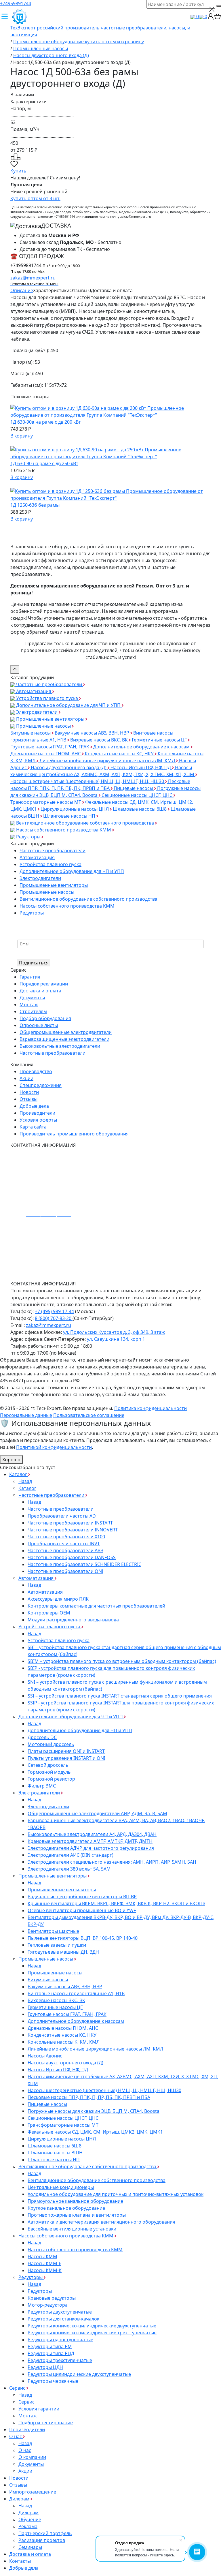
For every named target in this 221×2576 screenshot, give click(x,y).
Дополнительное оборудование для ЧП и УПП (68, 705)
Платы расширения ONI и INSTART (66, 1751)
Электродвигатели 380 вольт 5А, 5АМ (69, 1869)
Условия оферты (38, 1120)
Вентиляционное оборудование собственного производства (85, 823)
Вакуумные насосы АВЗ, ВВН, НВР (93, 733)
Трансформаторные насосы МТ (46, 802)
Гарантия (30, 977)
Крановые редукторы (52, 2298)
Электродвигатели (37, 712)
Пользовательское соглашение (89, 1415)
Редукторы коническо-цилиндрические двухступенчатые (92, 2326)
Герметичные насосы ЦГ (160, 740)
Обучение (30, 2519)
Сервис (18, 2388)
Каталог (19, 1474)
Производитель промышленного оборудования (74, 1134)
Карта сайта (33, 1127)
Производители (37, 1113)
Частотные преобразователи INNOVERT (73, 1530)
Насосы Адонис (45, 2056)
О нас (16, 2436)
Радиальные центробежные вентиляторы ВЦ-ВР (82, 1897)
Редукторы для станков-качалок (63, 2319)
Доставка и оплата (40, 991)
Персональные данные (26, 1415)
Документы (32, 998)
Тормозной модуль (49, 1772)
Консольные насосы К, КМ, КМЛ (64, 2042)
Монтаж (29, 1005)
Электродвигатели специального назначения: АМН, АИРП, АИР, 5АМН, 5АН (112, 1862)
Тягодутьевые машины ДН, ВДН (63, 1952)
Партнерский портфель (45, 2533)
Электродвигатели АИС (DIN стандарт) (71, 1855)
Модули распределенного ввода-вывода (73, 1620)
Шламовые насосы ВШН (55, 2153)
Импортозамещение (33, 2492)
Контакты (20, 2561)
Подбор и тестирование (46, 2423)
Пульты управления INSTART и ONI (66, 1758)
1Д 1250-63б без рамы (35, 505)
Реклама (28, 2526)
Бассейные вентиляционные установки (72, 2229)
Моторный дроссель (51, 1744)
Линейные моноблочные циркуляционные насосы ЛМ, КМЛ (108, 761)
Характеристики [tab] (51, 290)
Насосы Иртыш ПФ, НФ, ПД (141, 767)
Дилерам (20, 2499)
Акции (26, 1078)
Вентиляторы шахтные (53, 1931)
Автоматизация (34, 691)
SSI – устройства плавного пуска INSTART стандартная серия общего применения (120, 1696)
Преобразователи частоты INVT (64, 1544)
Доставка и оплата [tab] (112, 290)
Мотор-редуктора (48, 2305)
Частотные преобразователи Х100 (66, 1537)
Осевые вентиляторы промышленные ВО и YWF (82, 1910)
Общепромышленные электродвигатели (66, 1032)
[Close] (212, 9)
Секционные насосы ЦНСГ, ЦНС (138, 795)
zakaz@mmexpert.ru (34, 280)
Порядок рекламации (44, 984)
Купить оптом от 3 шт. (35, 198)
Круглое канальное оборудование (66, 2208)
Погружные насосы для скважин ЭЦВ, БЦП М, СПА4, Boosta (94, 2111)
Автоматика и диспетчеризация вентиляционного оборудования (101, 2222)
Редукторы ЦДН (45, 2367)
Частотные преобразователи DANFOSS (72, 1557)
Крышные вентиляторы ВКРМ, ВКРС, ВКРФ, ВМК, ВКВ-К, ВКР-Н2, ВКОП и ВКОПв (116, 1903)
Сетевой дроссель (48, 1765)
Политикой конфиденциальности (54, 1447)
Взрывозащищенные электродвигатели (64, 1039)
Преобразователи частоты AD (62, 1516)
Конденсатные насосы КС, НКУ (120, 754)
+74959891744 (16, 3)
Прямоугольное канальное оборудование (75, 2201)
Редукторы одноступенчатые (60, 2340)
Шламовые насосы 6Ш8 (140, 809)
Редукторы (28, 837)
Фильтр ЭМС (42, 1786)
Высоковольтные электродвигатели (60, 1046)
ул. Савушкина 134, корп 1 (116, 1339)
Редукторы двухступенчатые (60, 2312)
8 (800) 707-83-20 (54, 1318)
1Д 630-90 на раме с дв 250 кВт (44, 463)
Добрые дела (34, 1106)
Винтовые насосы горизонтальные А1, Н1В (76, 1993)
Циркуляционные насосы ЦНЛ (75, 809)
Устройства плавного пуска (47, 698)
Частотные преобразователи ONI (65, 1571)
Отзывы (28, 1099)
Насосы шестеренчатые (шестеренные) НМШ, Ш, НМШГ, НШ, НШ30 (88, 781)
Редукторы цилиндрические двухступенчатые (79, 2374)
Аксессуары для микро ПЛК (58, 1599)
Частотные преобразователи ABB (65, 1550)
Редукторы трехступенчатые (60, 2360)
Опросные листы (39, 1025)
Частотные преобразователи (49, 684)
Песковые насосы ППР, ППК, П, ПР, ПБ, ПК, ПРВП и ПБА (89, 2097)
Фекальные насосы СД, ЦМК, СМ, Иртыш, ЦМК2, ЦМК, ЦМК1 (95, 2132)
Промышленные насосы (43, 726)
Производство (36, 1071)
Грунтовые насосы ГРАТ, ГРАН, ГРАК (50, 747)
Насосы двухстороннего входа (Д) (69, 767)
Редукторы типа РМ (50, 2346)
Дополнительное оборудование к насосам (142, 747)
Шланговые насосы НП (70, 816)
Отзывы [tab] (80, 290)
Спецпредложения (41, 1085)
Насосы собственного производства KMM (64, 830)
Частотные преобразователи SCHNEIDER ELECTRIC (84, 1564)
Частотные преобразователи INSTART (70, 1523)
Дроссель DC (42, 1737)
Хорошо (11, 1460)
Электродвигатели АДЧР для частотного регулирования (91, 1848)
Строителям (33, 1011)
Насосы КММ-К (45, 2270)
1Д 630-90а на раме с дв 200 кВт (46, 422)
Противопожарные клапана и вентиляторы (77, 2215)
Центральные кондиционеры (61, 2187)
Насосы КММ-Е (44, 2263)
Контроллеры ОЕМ (49, 1613)
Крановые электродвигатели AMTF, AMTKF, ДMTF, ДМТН (90, 1841)
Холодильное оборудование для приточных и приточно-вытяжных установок (116, 2194)
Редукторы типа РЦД (51, 2353)
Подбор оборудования (45, 1018)
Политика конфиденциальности (150, 1408)
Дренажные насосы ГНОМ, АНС (46, 754)
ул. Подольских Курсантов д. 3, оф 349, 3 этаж (114, 1332)
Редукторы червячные (53, 2381)
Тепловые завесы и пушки (57, 1945)
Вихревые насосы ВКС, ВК (100, 740)
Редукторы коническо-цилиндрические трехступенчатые (92, 2333)
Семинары (30, 2547)
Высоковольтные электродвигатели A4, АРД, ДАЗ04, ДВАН (92, 1834)
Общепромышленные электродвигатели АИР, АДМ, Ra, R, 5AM (97, 1813)
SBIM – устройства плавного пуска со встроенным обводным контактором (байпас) (122, 1661)
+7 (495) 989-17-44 (54, 1311)
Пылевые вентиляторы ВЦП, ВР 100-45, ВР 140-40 (83, 1938)
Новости (29, 1092)
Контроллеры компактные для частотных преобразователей (96, 1606)
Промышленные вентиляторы (50, 719)
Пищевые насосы (134, 788)
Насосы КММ (42, 2256)
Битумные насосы (31, 733)
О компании (32, 2457)
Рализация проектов (42, 2540)
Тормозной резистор (51, 1779)
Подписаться (34, 963)
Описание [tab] (22, 290)
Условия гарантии (39, 2409)
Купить (18, 171)
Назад (25, 1481)
